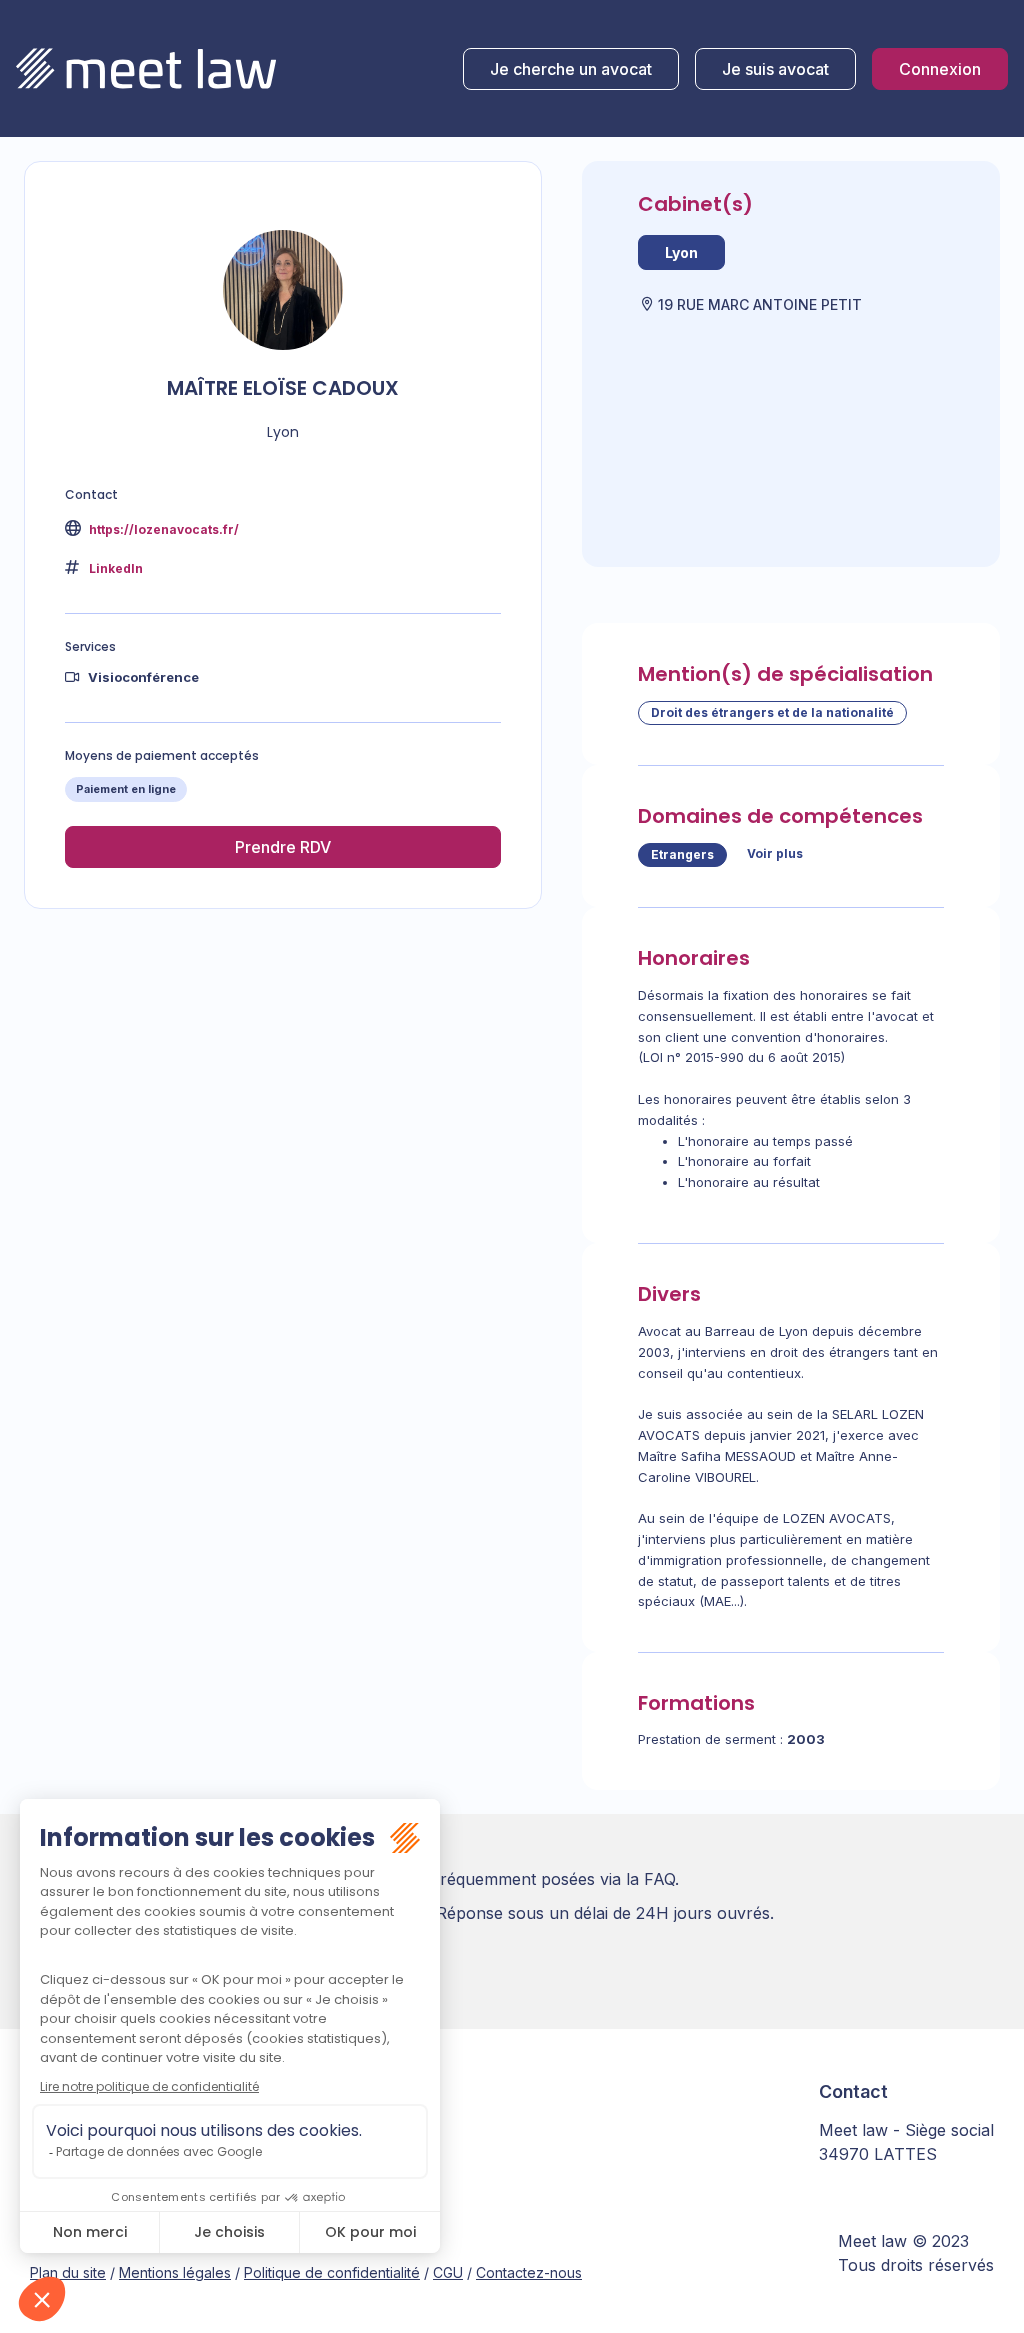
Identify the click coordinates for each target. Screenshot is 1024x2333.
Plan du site (68, 2272)
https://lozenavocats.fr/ (162, 529)
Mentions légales (175, 2272)
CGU (448, 2272)
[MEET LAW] (146, 68)
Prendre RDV (283, 847)
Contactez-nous (529, 2272)
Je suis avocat (775, 69)
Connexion (940, 69)
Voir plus (775, 853)
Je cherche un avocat (571, 69)
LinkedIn (116, 568)
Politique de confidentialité (332, 2272)
